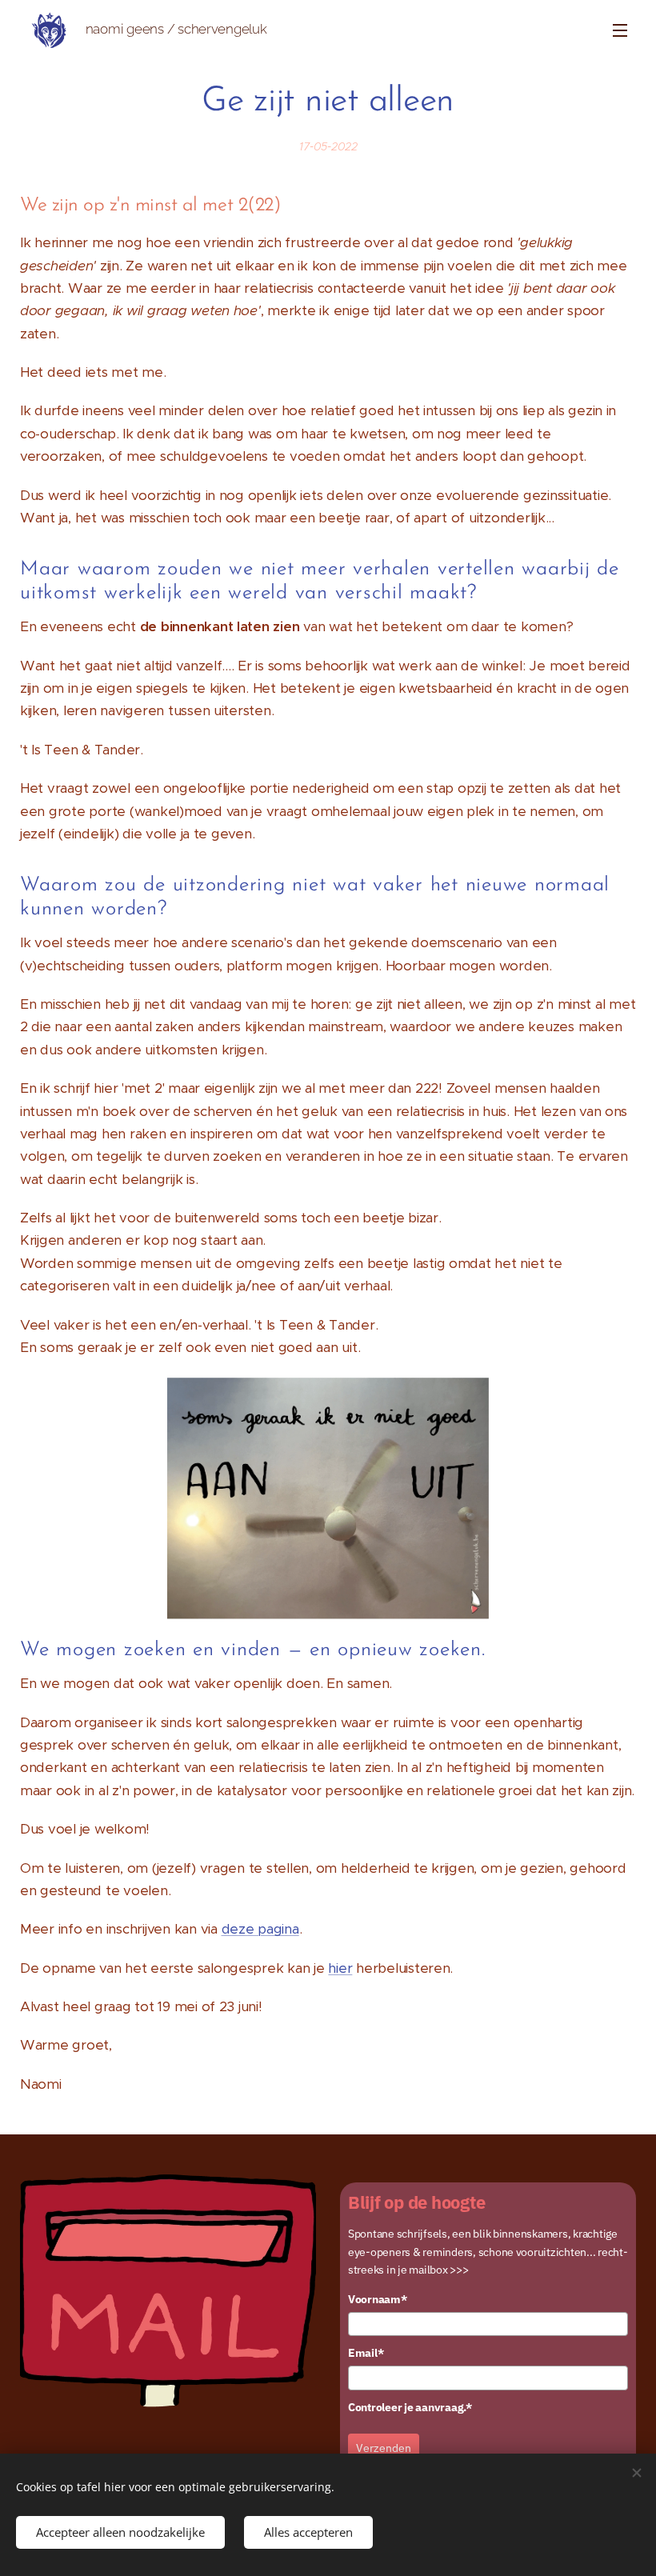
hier (340, 1968)
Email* (366, 2353)
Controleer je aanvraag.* (410, 2407)
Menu (620, 30)
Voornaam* (378, 2299)
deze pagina (260, 1929)
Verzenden (384, 2448)
